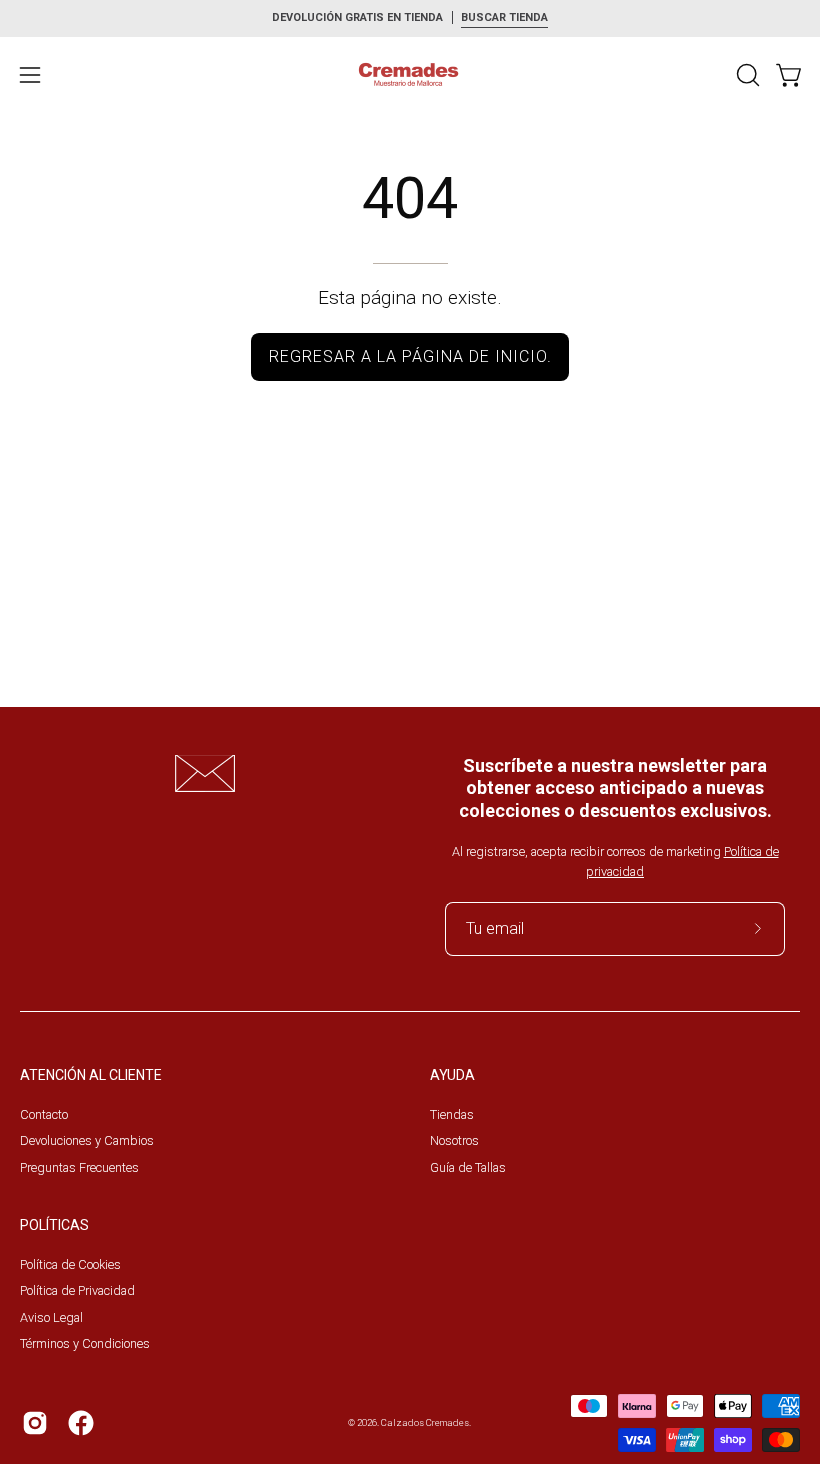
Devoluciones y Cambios (87, 1140)
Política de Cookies (70, 1264)
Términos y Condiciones (85, 1343)
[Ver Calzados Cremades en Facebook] (81, 1423)
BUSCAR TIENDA (504, 17)
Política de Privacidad (77, 1290)
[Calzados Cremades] (410, 75)
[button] (746, 75)
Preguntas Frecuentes (79, 1166)
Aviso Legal (51, 1317)
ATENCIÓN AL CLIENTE (91, 1075)
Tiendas (452, 1114)
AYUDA (452, 1075)
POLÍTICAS (54, 1225)
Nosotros (454, 1140)
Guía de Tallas (468, 1166)
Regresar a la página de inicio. (410, 356)
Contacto (44, 1114)
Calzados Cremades (425, 1422)
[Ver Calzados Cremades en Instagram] (35, 1423)
